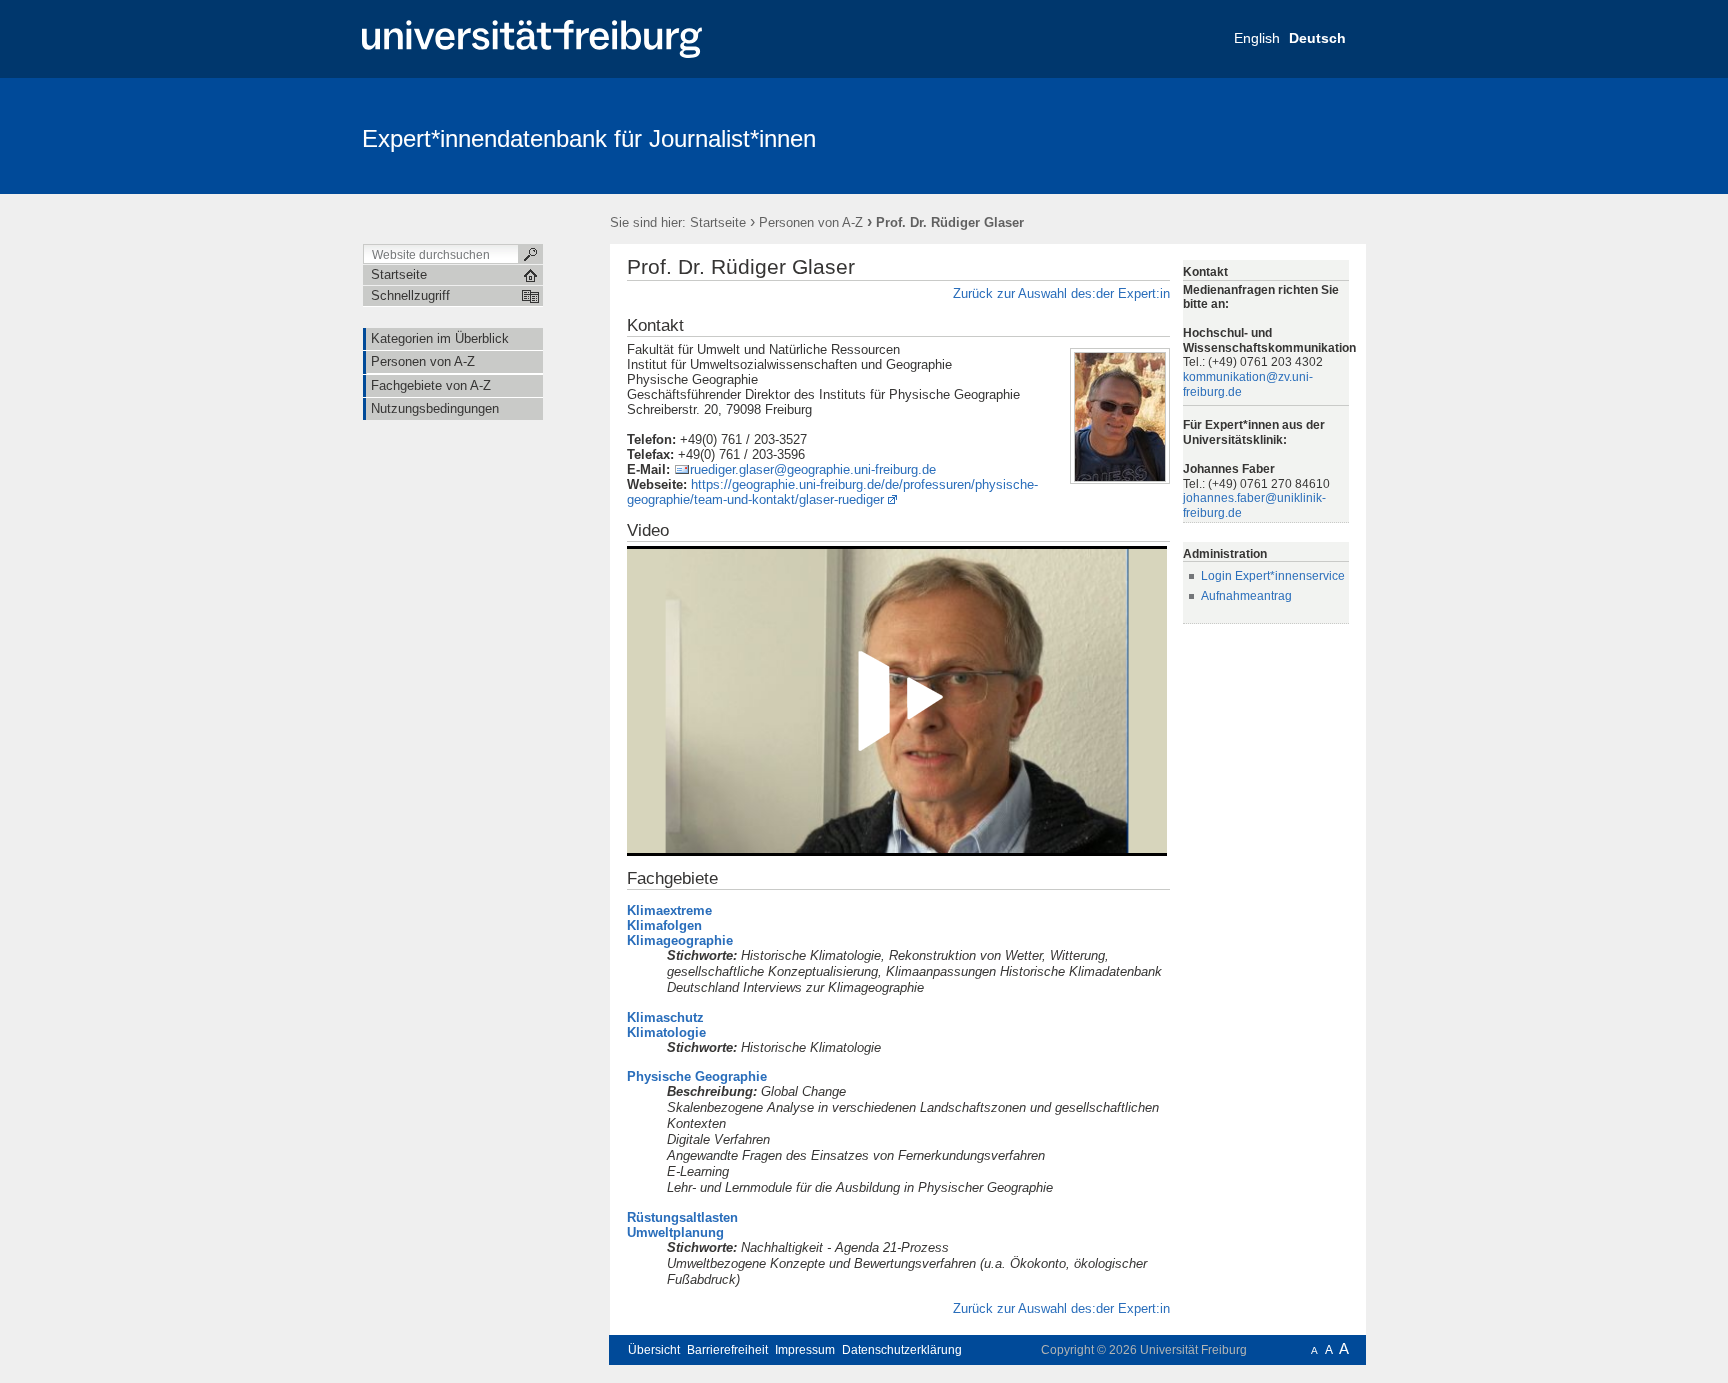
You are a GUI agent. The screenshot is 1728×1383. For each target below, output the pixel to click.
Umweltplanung (675, 1232)
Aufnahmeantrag (1246, 596)
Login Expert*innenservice (1273, 576)
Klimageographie (680, 940)
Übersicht (654, 1350)
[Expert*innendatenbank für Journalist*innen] (1268, 135)
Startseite (718, 222)
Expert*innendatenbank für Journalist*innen (589, 138)
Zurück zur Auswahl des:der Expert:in (1061, 293)
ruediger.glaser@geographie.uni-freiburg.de (813, 469)
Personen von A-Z (811, 222)
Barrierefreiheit (727, 1350)
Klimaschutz (665, 1017)
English (1257, 38)
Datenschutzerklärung (902, 1350)
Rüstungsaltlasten (682, 1217)
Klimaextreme (669, 910)
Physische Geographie (697, 1076)
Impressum (805, 1350)
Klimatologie (666, 1032)
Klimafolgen (664, 925)
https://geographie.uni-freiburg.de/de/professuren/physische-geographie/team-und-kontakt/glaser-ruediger (832, 492)
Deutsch (1317, 38)
